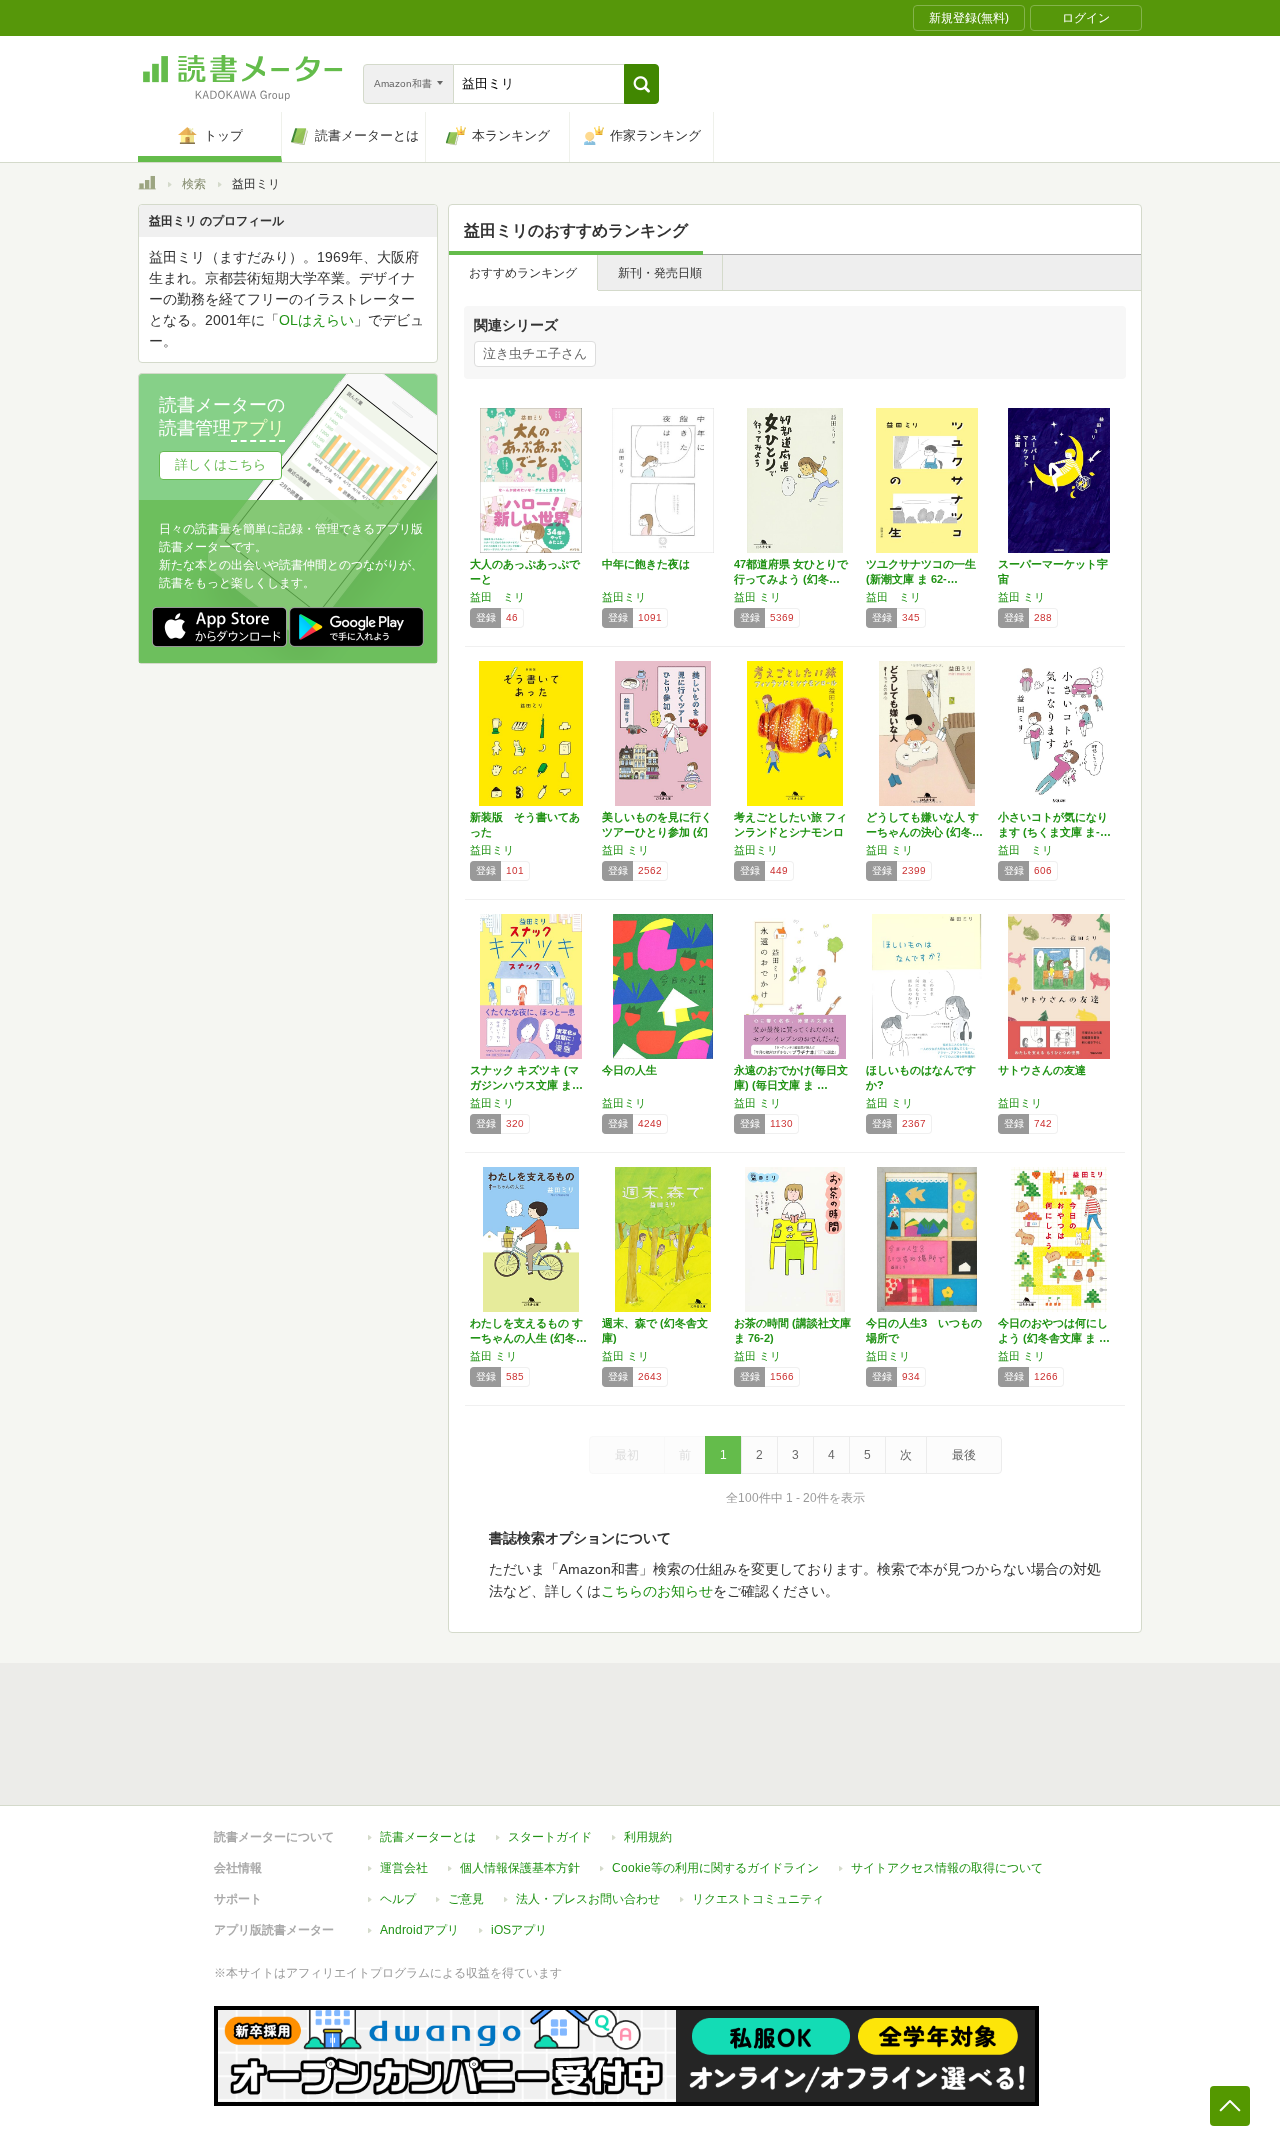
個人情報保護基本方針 (520, 1868)
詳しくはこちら (220, 464)
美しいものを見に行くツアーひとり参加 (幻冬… (657, 832)
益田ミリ (624, 597)
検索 (194, 184)
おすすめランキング (523, 273)
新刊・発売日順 (660, 273)
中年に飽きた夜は (646, 564)
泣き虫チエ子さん (535, 353)
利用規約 (648, 1837)
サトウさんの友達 (1042, 1070)
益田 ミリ (497, 597)
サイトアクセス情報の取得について (947, 1868)
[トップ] (147, 186)
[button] (641, 84)
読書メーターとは (428, 1837)
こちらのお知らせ (657, 1591)
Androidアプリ (419, 1930)
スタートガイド (550, 1837)
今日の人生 (629, 1070)
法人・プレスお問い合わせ (588, 1899)
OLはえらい (316, 320)
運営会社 (404, 1868)
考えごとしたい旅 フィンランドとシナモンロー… (790, 832)
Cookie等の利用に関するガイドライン (715, 1868)
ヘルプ (398, 1899)
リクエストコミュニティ (758, 1899)
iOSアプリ (519, 1930)
